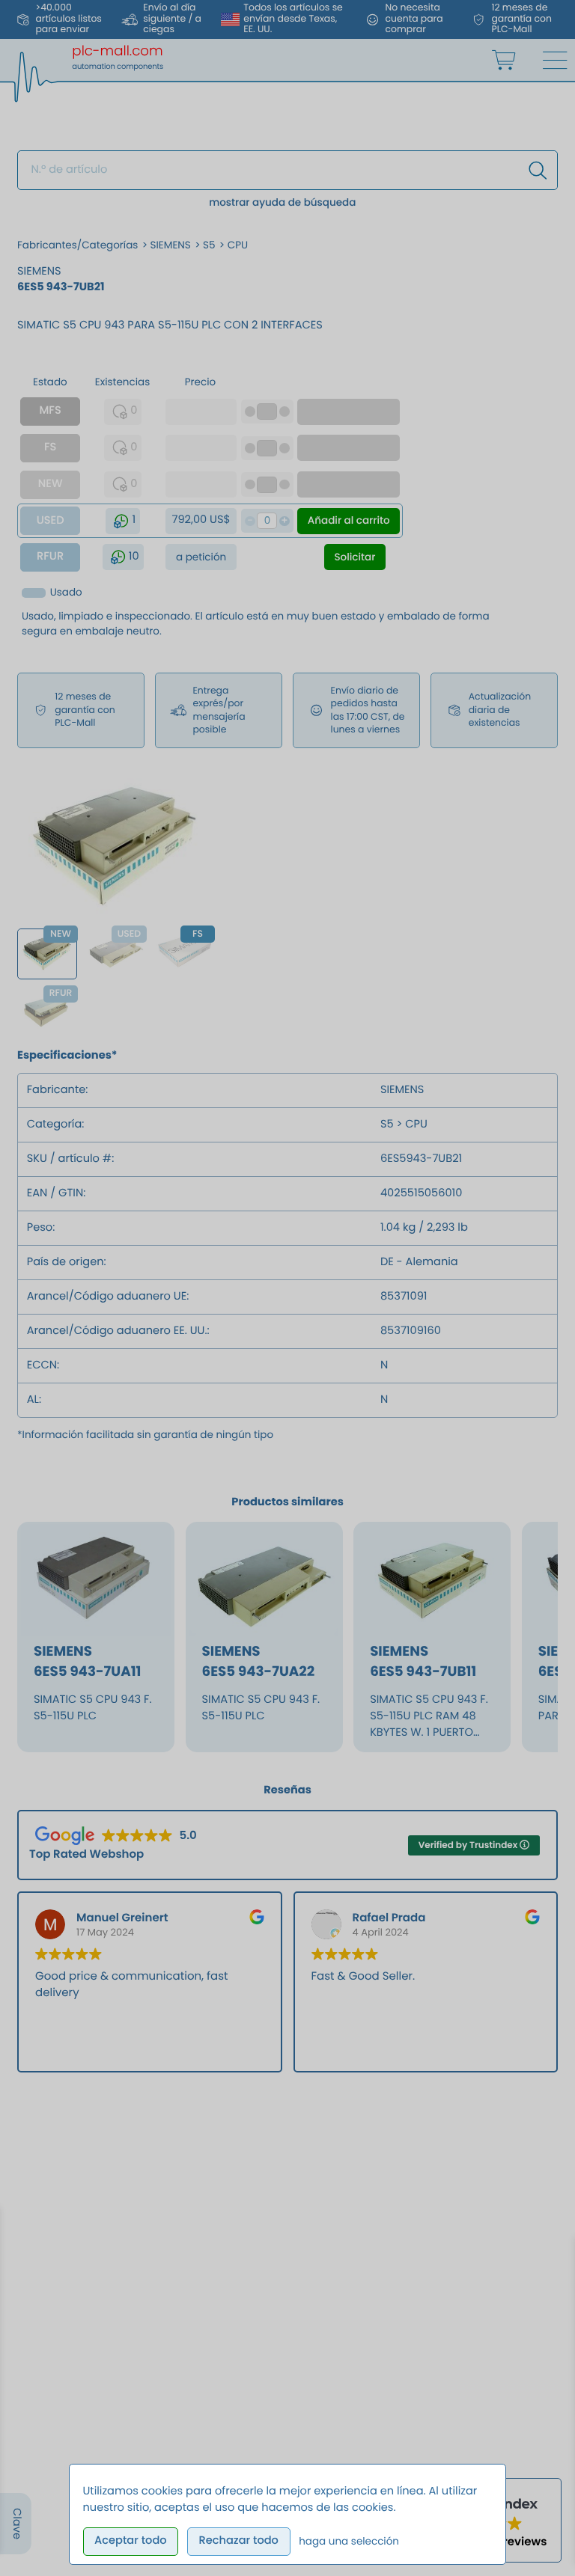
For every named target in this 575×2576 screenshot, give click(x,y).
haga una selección (349, 2541)
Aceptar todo (131, 2541)
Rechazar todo (238, 2541)
